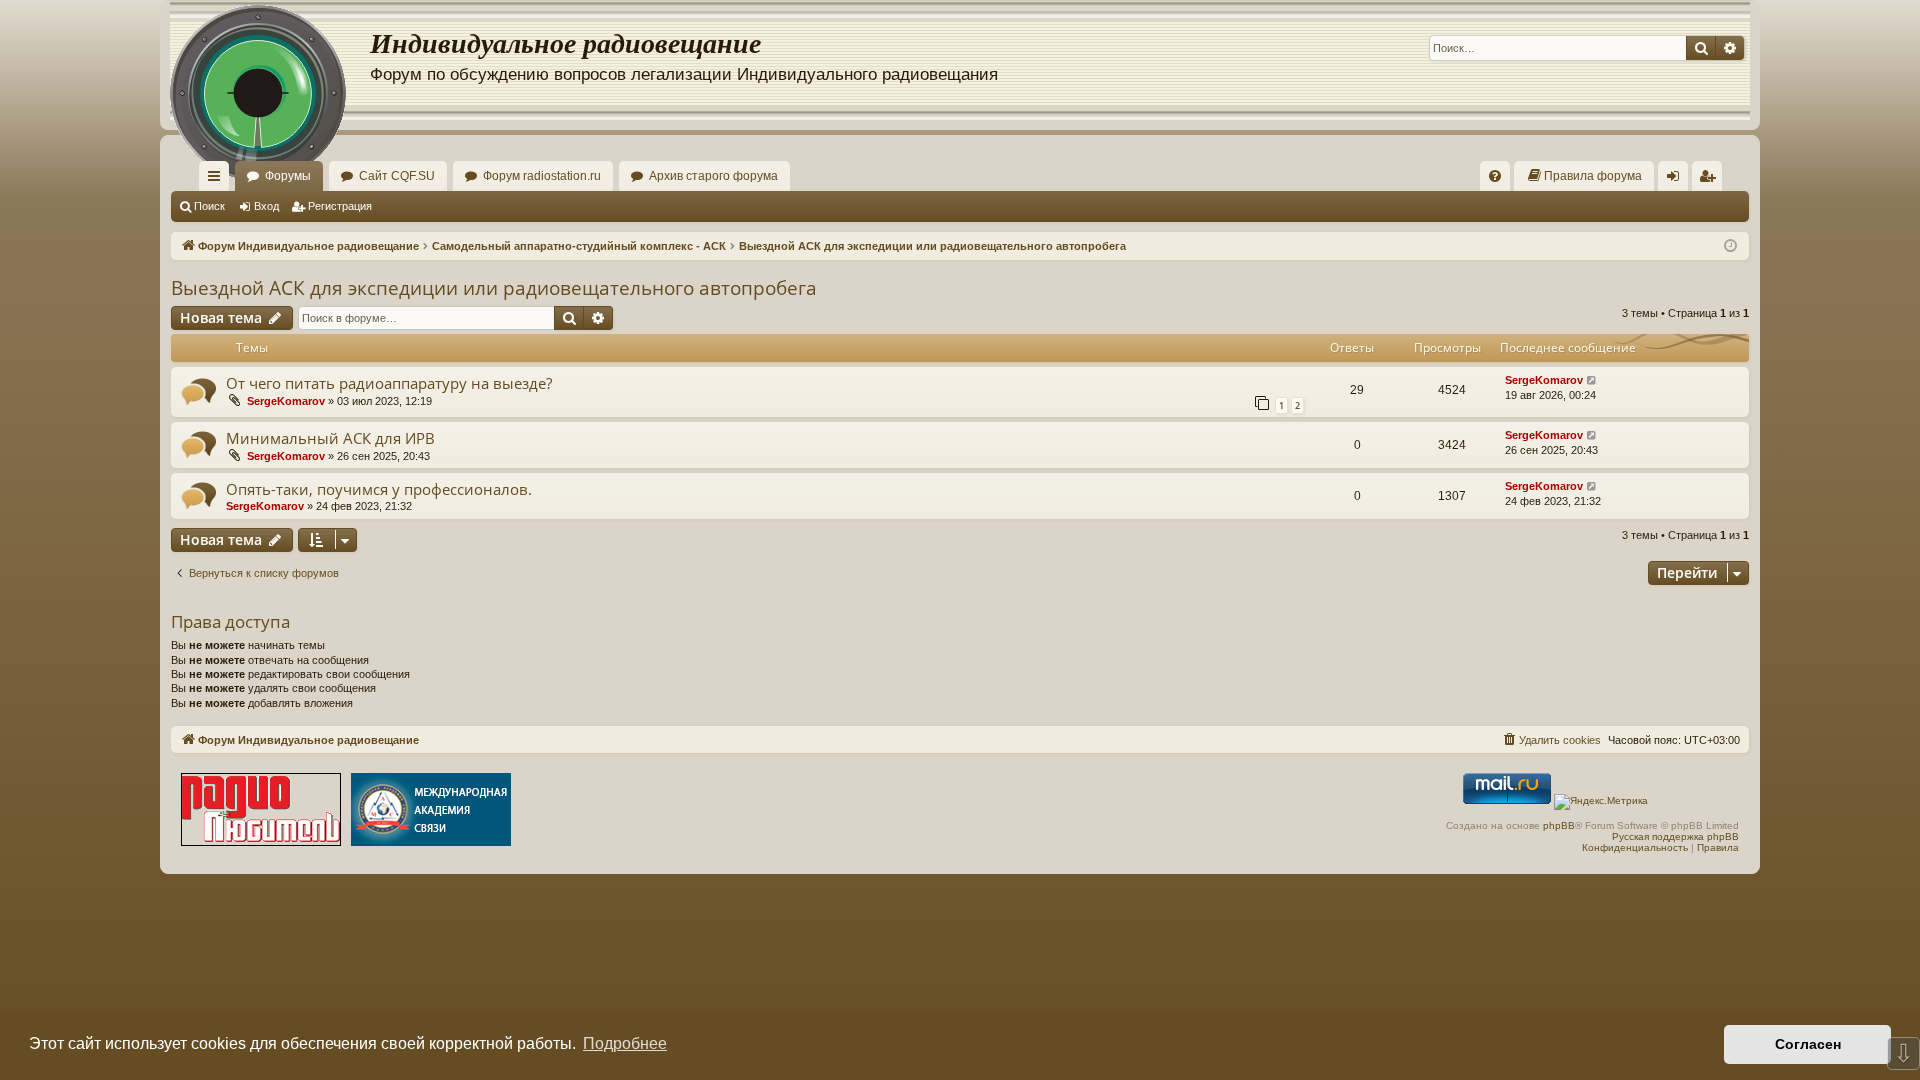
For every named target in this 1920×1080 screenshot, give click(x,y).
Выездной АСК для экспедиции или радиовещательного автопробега (494, 288)
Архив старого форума (713, 176)
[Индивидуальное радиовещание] (270, 60)
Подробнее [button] (625, 1043)
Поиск (209, 206)
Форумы (288, 176)
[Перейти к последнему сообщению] (1592, 380)
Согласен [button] (1808, 1044)
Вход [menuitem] (1677, 180)
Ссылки (218, 180)
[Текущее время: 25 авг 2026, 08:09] (1730, 246)
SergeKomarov (286, 401)
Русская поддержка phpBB (1675, 836)
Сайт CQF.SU (397, 176)
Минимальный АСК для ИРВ (330, 438)
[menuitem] (1495, 176)
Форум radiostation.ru (542, 176)
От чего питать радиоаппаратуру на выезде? (389, 383)
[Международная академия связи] (431, 811)
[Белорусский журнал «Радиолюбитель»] (261, 811)
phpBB (1559, 825)
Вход (266, 206)
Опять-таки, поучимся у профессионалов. (379, 489)
